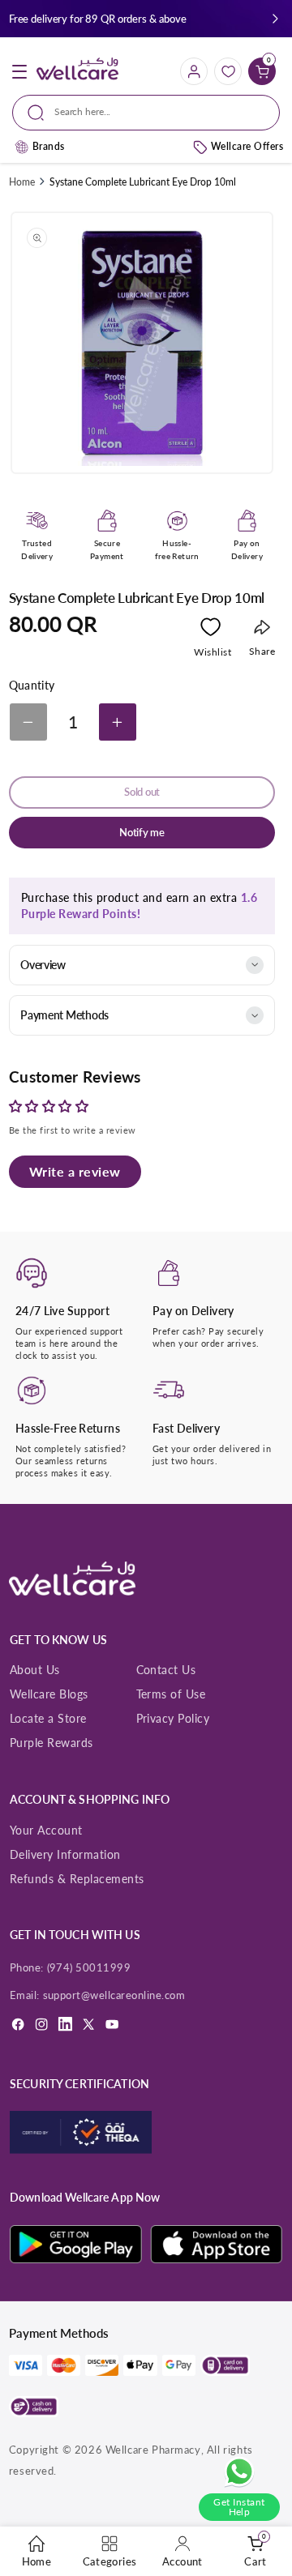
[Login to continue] (210, 630)
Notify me (142, 833)
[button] (275, 19)
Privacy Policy (173, 1718)
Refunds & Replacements (77, 1879)
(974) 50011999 (89, 1967)
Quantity (32, 686)
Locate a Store (48, 1718)
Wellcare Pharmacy (153, 2450)
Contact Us (166, 1670)
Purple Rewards (52, 1743)
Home (22, 182)
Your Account (46, 1830)
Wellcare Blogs (49, 1694)
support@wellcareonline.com (114, 1995)
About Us (35, 1670)
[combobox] (146, 113)
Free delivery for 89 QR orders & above (98, 19)
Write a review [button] (75, 1171)
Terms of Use (171, 1694)
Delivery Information (65, 1854)
